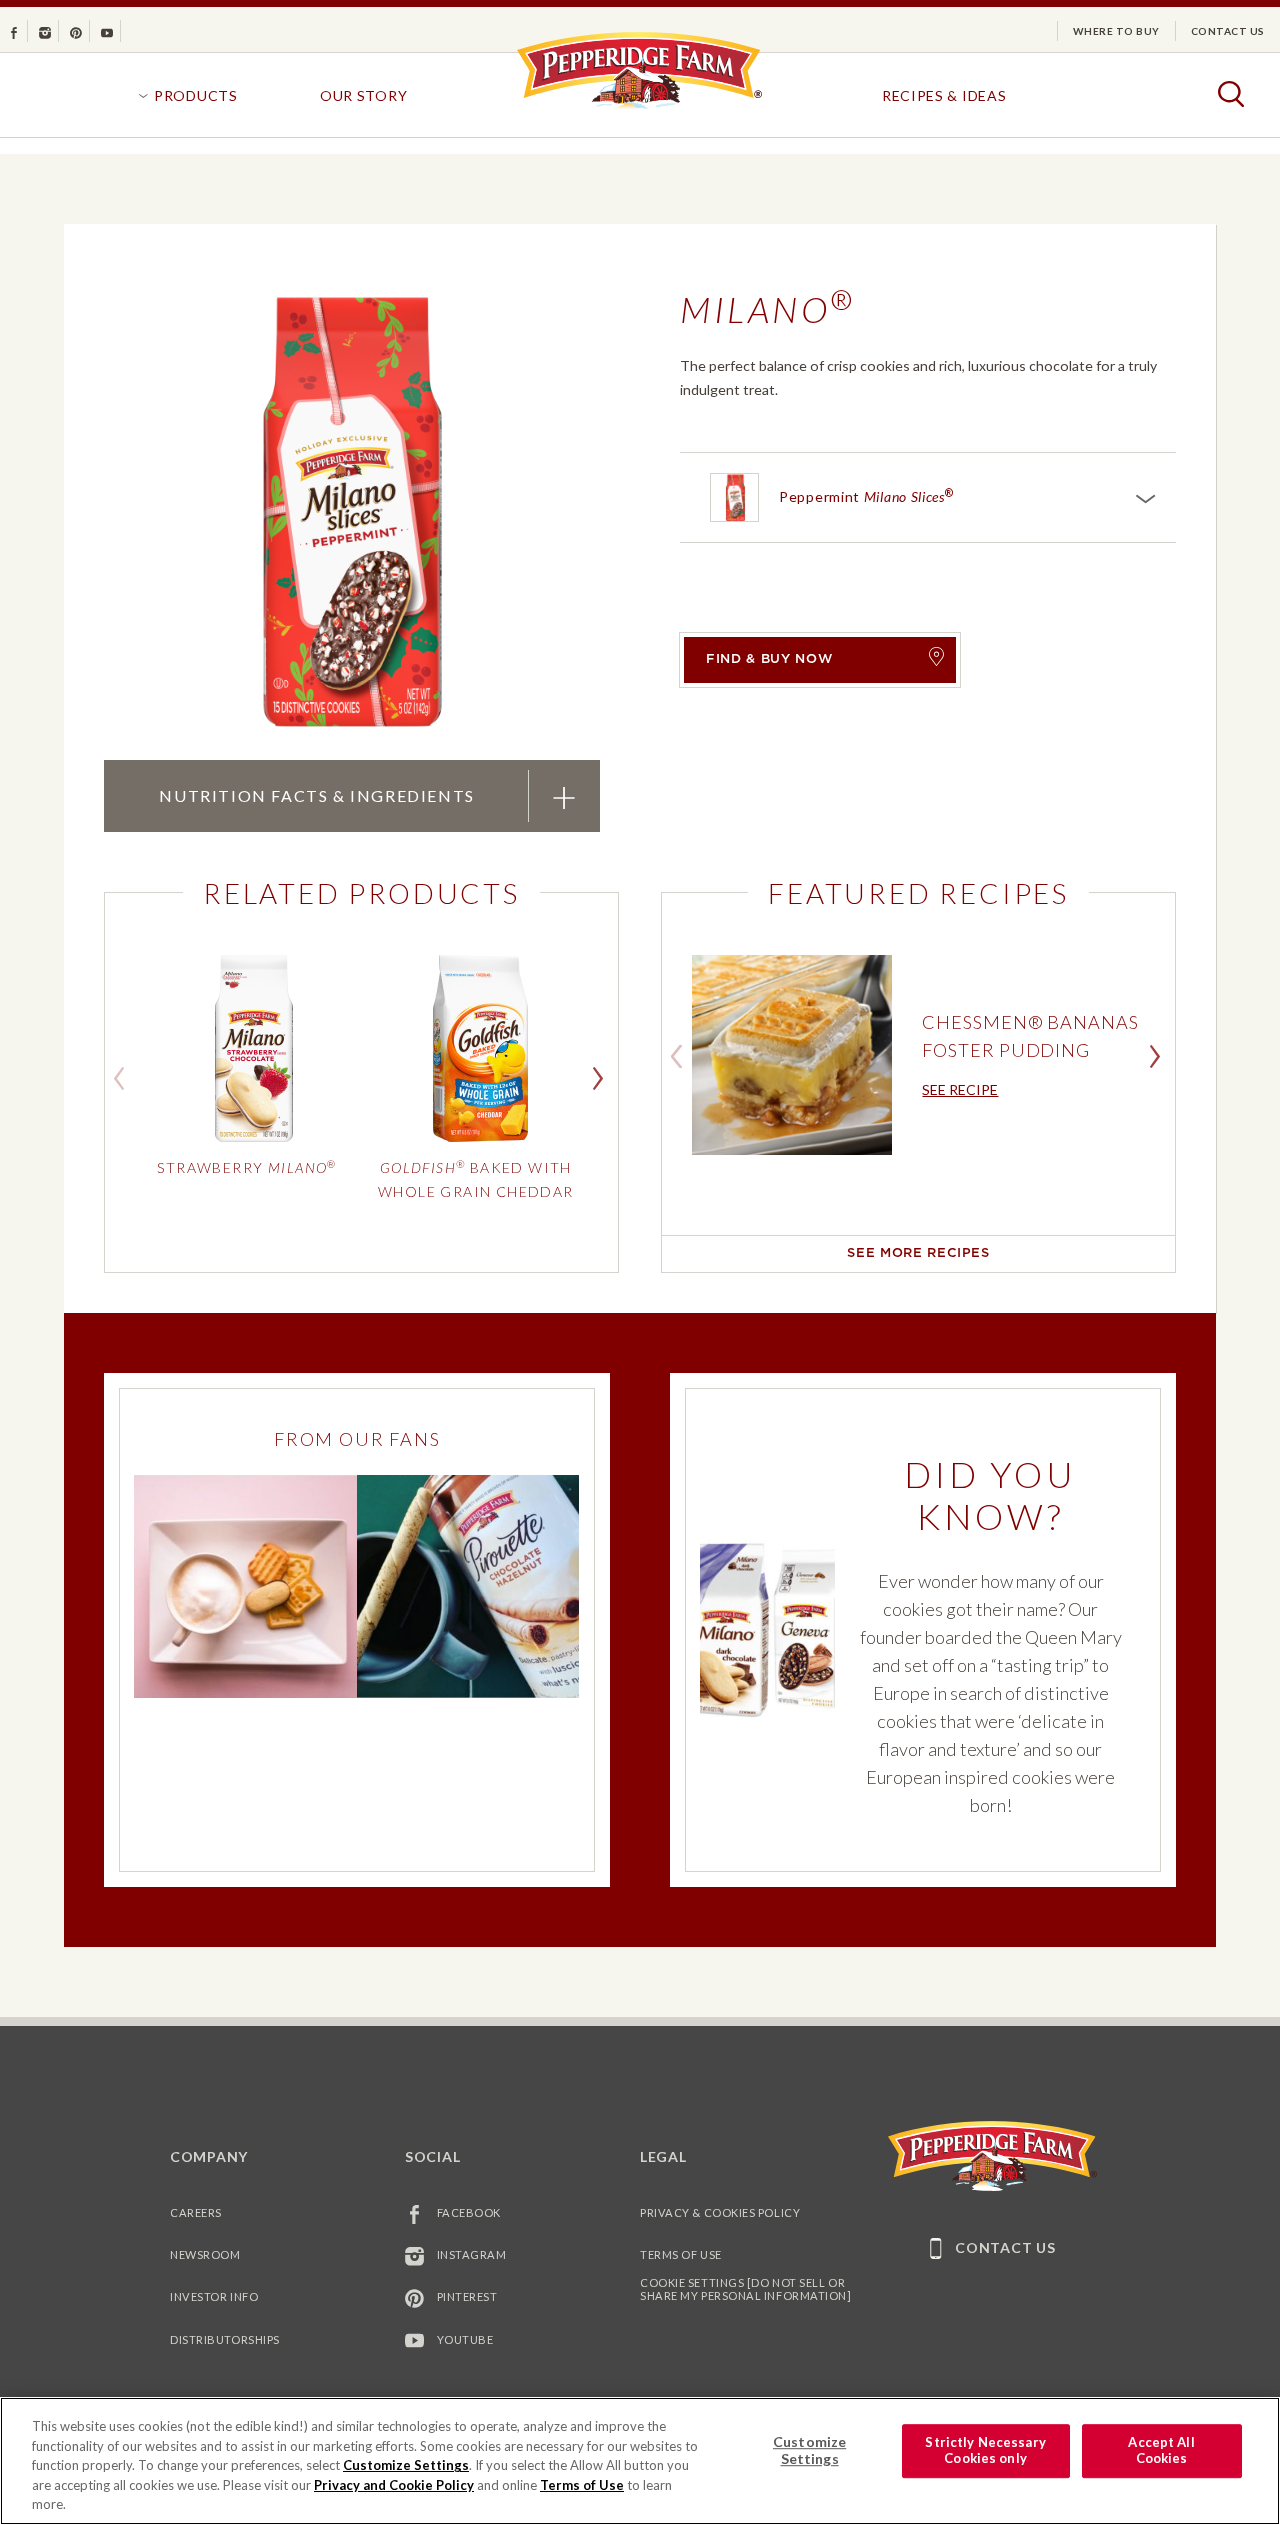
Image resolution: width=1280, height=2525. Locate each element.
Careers (196, 2212)
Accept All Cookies (1161, 2451)
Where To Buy (1116, 31)
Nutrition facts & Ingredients (316, 795)
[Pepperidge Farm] (639, 107)
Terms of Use (681, 2254)
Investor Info (214, 2296)
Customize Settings (406, 2465)
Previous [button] (124, 1077)
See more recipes (918, 1253)
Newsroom (205, 2254)
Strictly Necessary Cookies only (985, 2451)
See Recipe (960, 1089)
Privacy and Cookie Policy (394, 2485)
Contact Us (1228, 31)
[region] (640, 2461)
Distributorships (225, 2339)
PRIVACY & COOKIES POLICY (720, 2212)
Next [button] (603, 1077)
